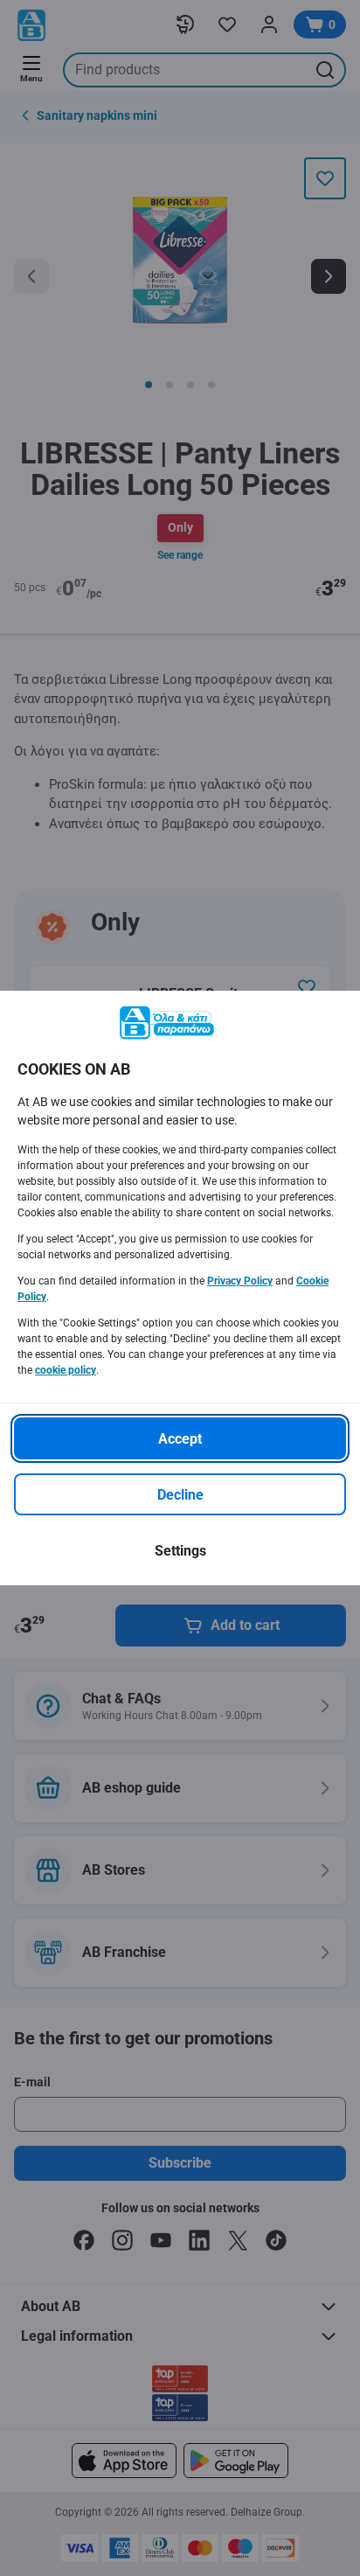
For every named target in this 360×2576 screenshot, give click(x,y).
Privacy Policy (240, 1281)
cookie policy (66, 1370)
